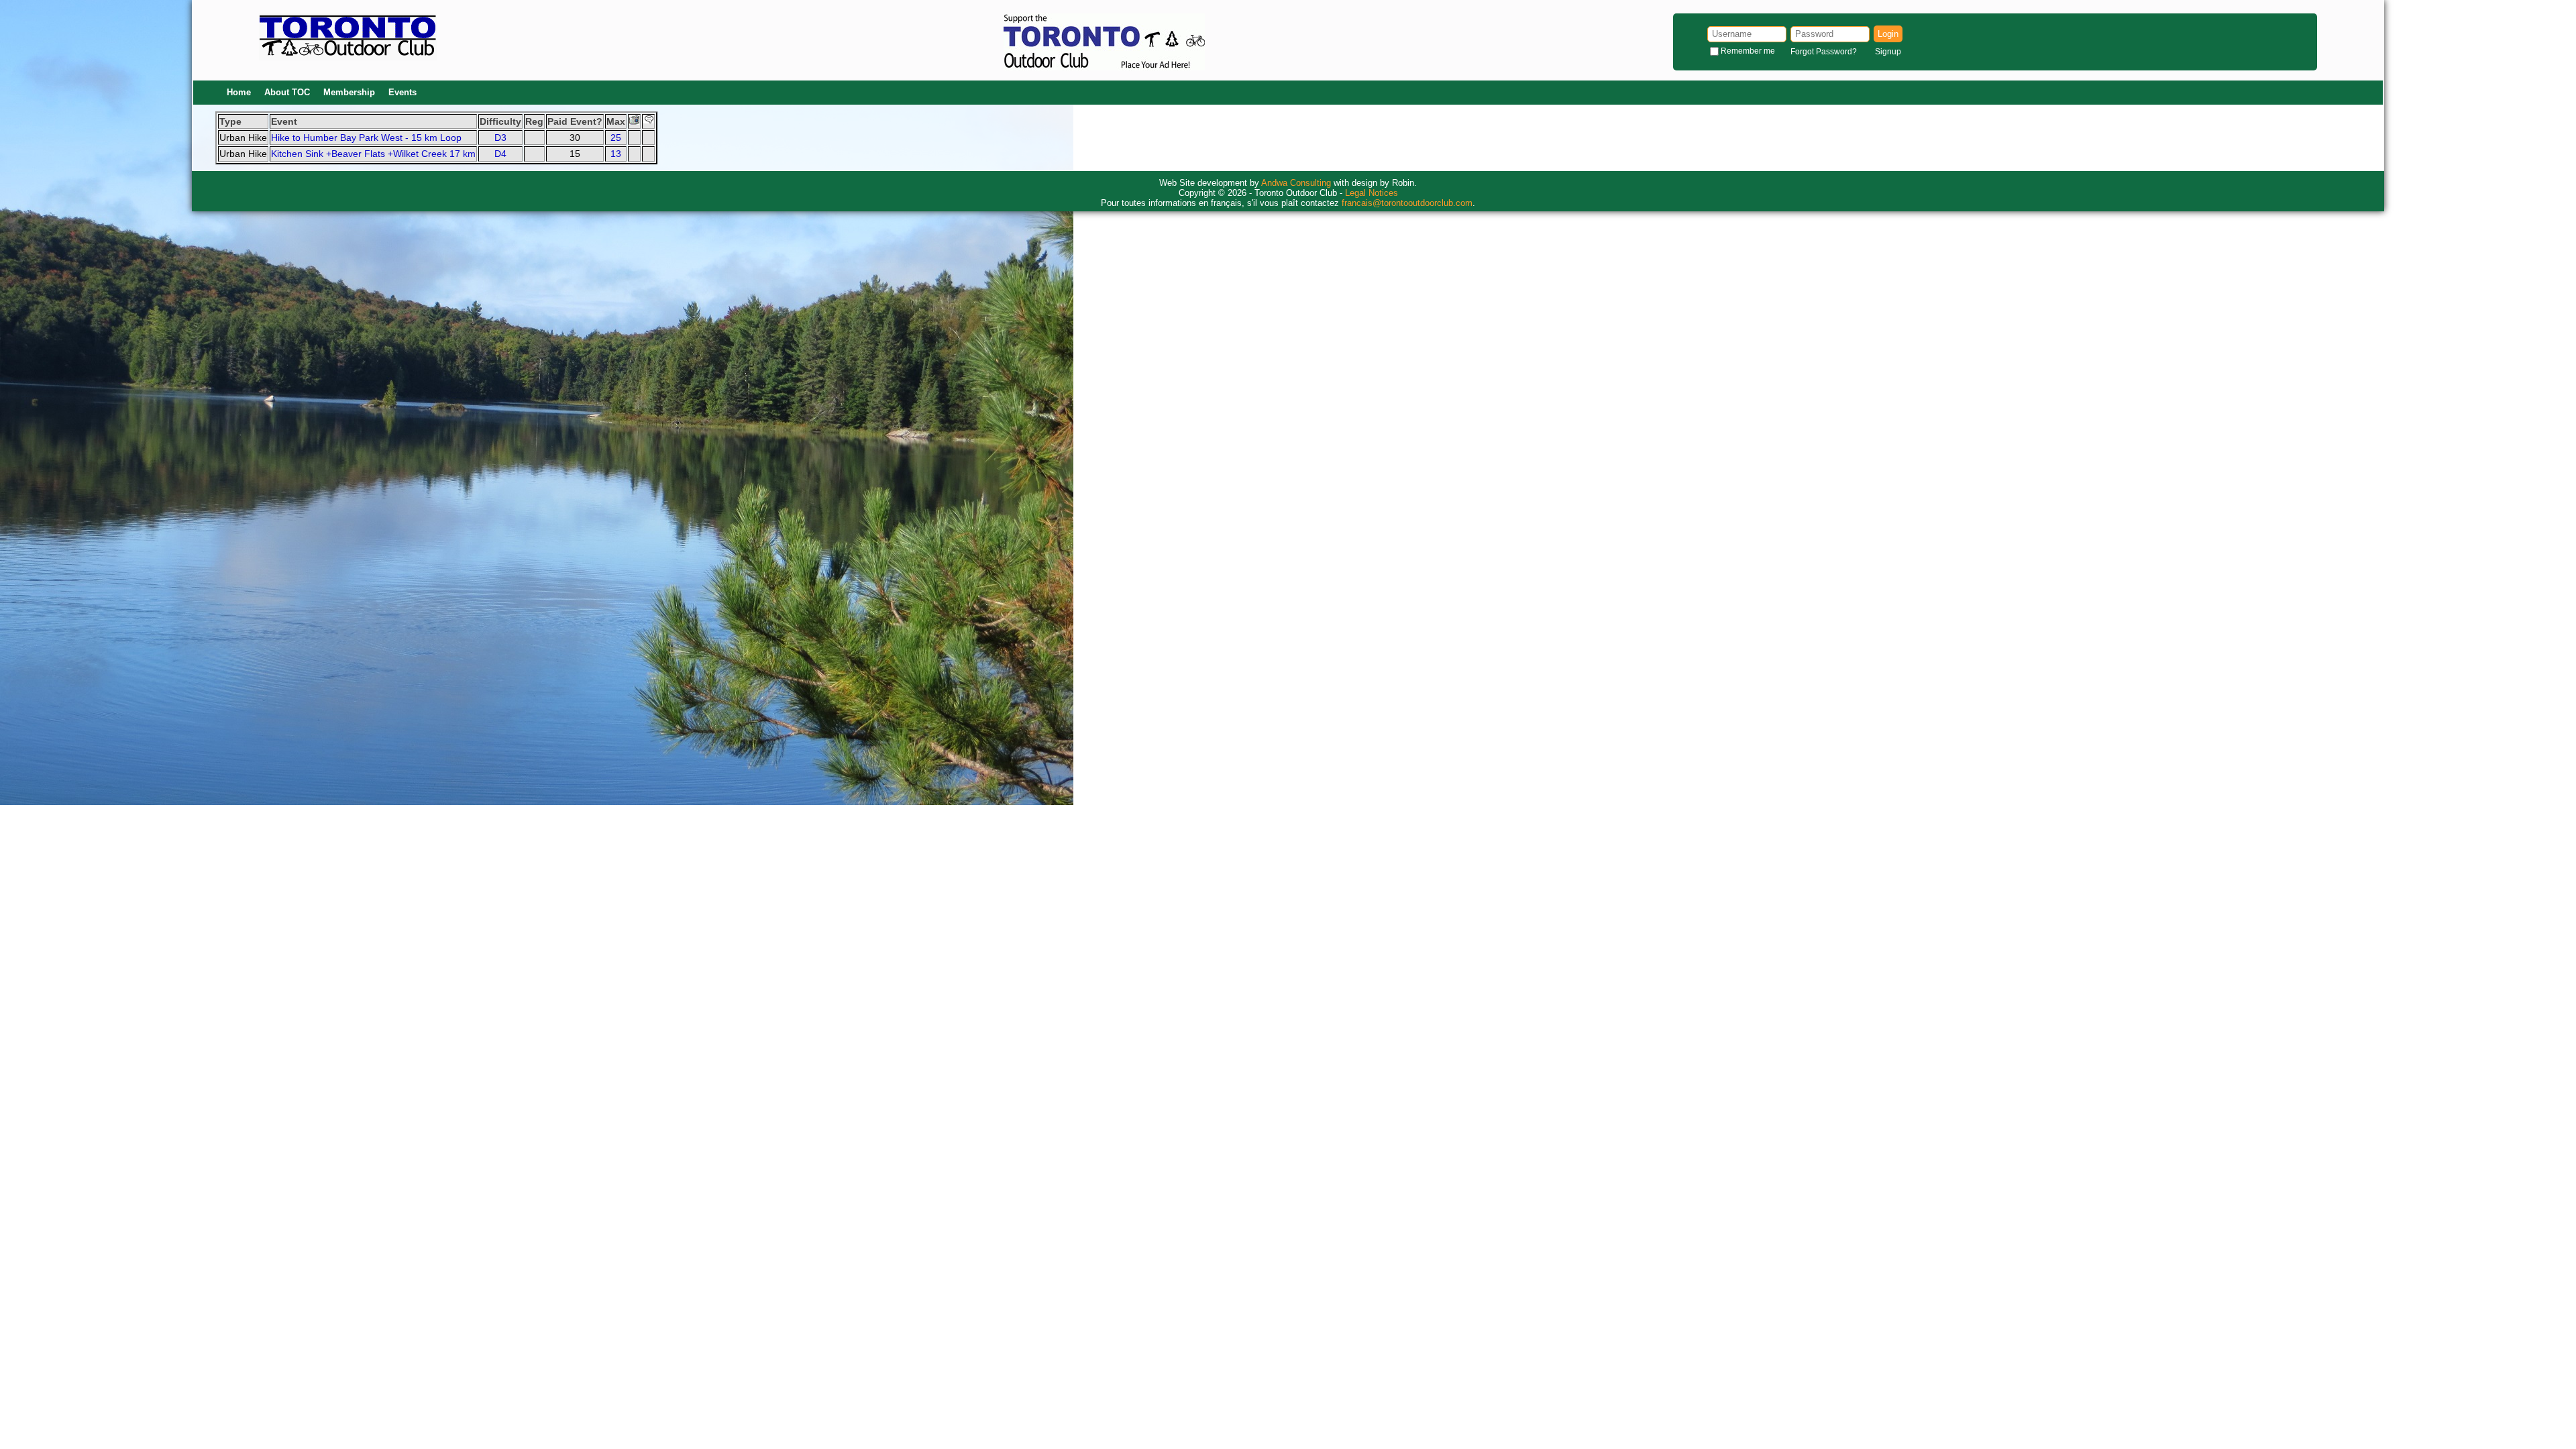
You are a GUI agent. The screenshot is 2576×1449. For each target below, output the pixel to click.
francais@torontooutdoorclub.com (1407, 203)
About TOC (287, 92)
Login (1888, 34)
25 (616, 138)
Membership (349, 92)
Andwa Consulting (1296, 183)
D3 (500, 138)
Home (239, 92)
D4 (500, 154)
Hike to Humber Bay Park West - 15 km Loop (366, 138)
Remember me (1748, 51)
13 (616, 154)
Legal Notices (1372, 193)
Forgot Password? (1824, 52)
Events (402, 92)
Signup (1888, 52)
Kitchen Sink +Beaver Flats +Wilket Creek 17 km (373, 154)
